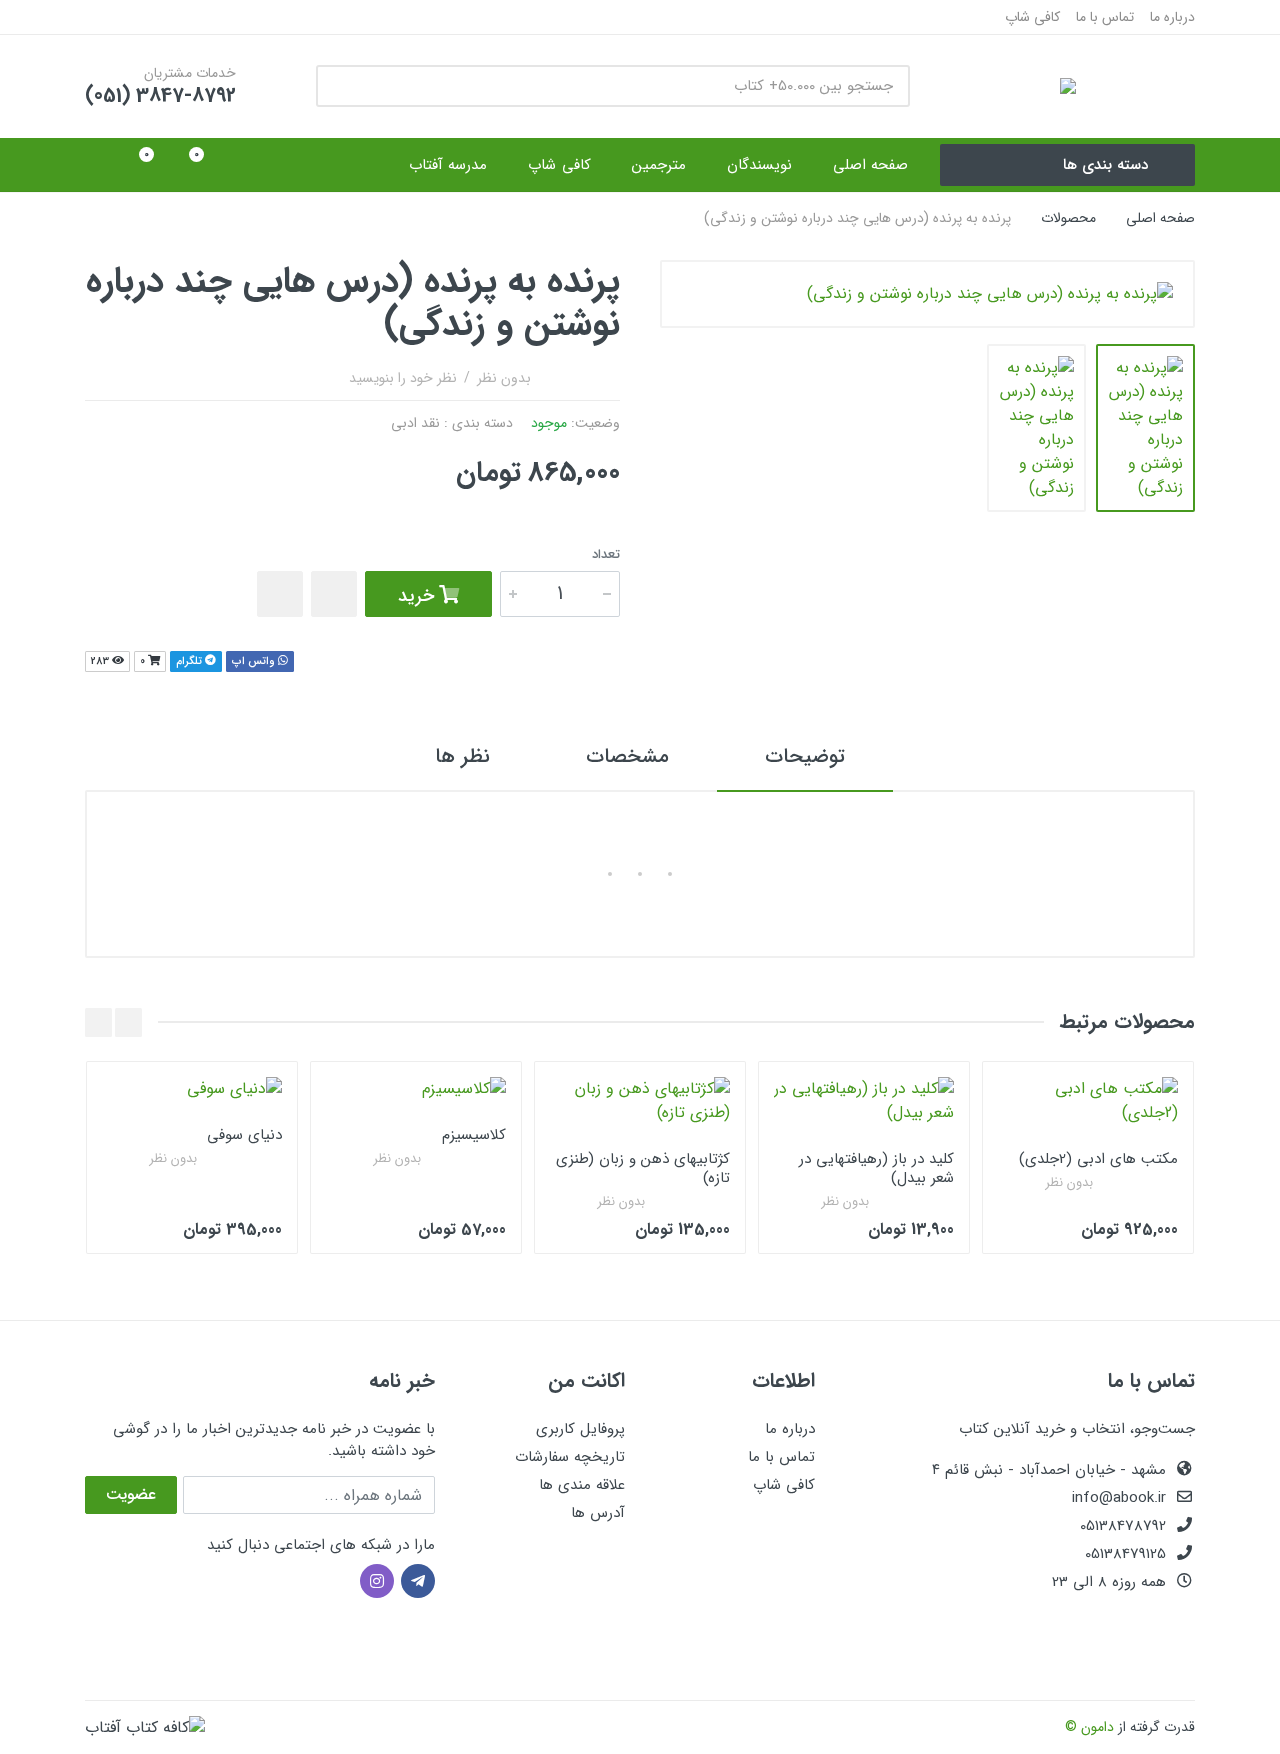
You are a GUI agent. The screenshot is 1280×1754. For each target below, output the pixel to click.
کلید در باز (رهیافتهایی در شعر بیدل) (876, 1168)
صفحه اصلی (1160, 218)
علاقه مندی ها (582, 1485)
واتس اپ (255, 661)
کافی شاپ (1032, 17)
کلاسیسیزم (474, 1135)
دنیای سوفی (244, 1135)
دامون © (1089, 1727)
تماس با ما (1105, 17)
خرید (418, 596)
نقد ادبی (415, 423)
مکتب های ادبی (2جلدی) (1098, 1159)
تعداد (606, 555)
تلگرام (190, 661)
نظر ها (462, 756)
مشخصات (627, 756)
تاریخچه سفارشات (570, 1457)
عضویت (131, 1494)
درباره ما (1172, 17)
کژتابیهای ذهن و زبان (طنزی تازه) (643, 1168)
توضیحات (805, 756)
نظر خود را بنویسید (403, 378)
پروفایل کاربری (580, 1429)
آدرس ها (598, 1513)
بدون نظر (504, 378)
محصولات (1068, 218)
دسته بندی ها (1105, 165)
